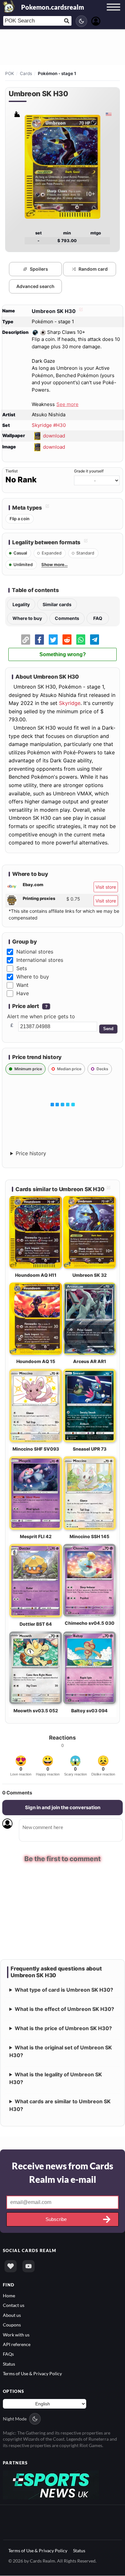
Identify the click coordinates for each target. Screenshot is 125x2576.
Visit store (106, 887)
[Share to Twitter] (53, 640)
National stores (35, 952)
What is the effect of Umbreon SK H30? (64, 2010)
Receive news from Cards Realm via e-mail (63, 2173)
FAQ (98, 618)
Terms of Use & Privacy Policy (32, 2374)
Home (9, 2296)
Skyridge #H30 (49, 425)
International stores (40, 960)
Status (9, 2364)
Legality (21, 604)
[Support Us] (11, 2267)
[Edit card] (80, 311)
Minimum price (28, 1069)
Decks (102, 1069)
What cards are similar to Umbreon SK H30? (60, 2106)
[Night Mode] (81, 21)
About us (12, 2316)
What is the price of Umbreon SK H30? (63, 2029)
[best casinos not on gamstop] (51, 2485)
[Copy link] (26, 640)
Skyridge (70, 703)
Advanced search (35, 286)
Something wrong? (63, 654)
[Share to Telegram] (95, 640)
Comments (67, 618)
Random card (93, 269)
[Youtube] (29, 2267)
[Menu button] (113, 13)
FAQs (8, 2355)
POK (10, 73)
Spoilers (39, 269)
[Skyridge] (17, 114)
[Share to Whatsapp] (81, 640)
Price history (31, 1153)
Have (23, 993)
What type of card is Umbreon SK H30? (64, 1990)
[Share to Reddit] (67, 640)
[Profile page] (96, 20)
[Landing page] (9, 6)
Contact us (14, 2306)
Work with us (16, 2335)
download (54, 436)
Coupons (12, 2325)
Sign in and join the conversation (63, 1807)
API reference (17, 2345)
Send (108, 1029)
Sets (22, 968)
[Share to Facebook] (39, 640)
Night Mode (15, 2419)
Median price (69, 1069)
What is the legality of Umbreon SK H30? (56, 2079)
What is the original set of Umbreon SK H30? (61, 2052)
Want (22, 985)
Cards (26, 73)
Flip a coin (20, 519)
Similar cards (57, 604)
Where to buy (27, 618)
